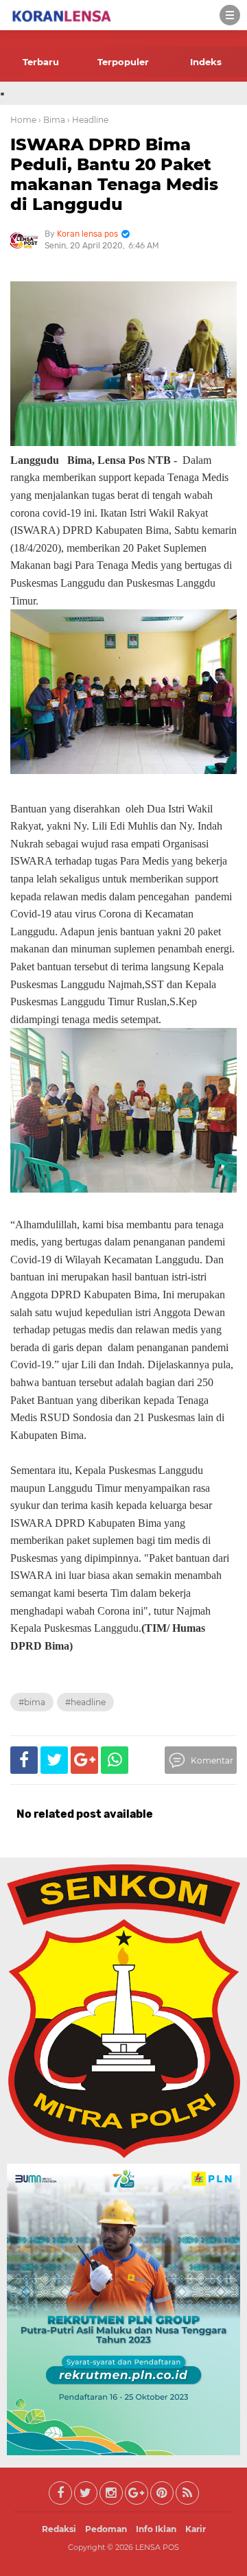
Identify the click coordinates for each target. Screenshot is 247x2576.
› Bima (52, 120)
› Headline (88, 120)
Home (23, 120)
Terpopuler (123, 62)
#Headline (85, 1702)
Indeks (206, 62)
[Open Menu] (230, 15)
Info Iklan (156, 2529)
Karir (196, 2529)
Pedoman (106, 2529)
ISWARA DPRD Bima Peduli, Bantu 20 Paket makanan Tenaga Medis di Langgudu (114, 174)
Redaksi (59, 2529)
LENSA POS (157, 2547)
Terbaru (41, 62)
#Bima (32, 1702)
